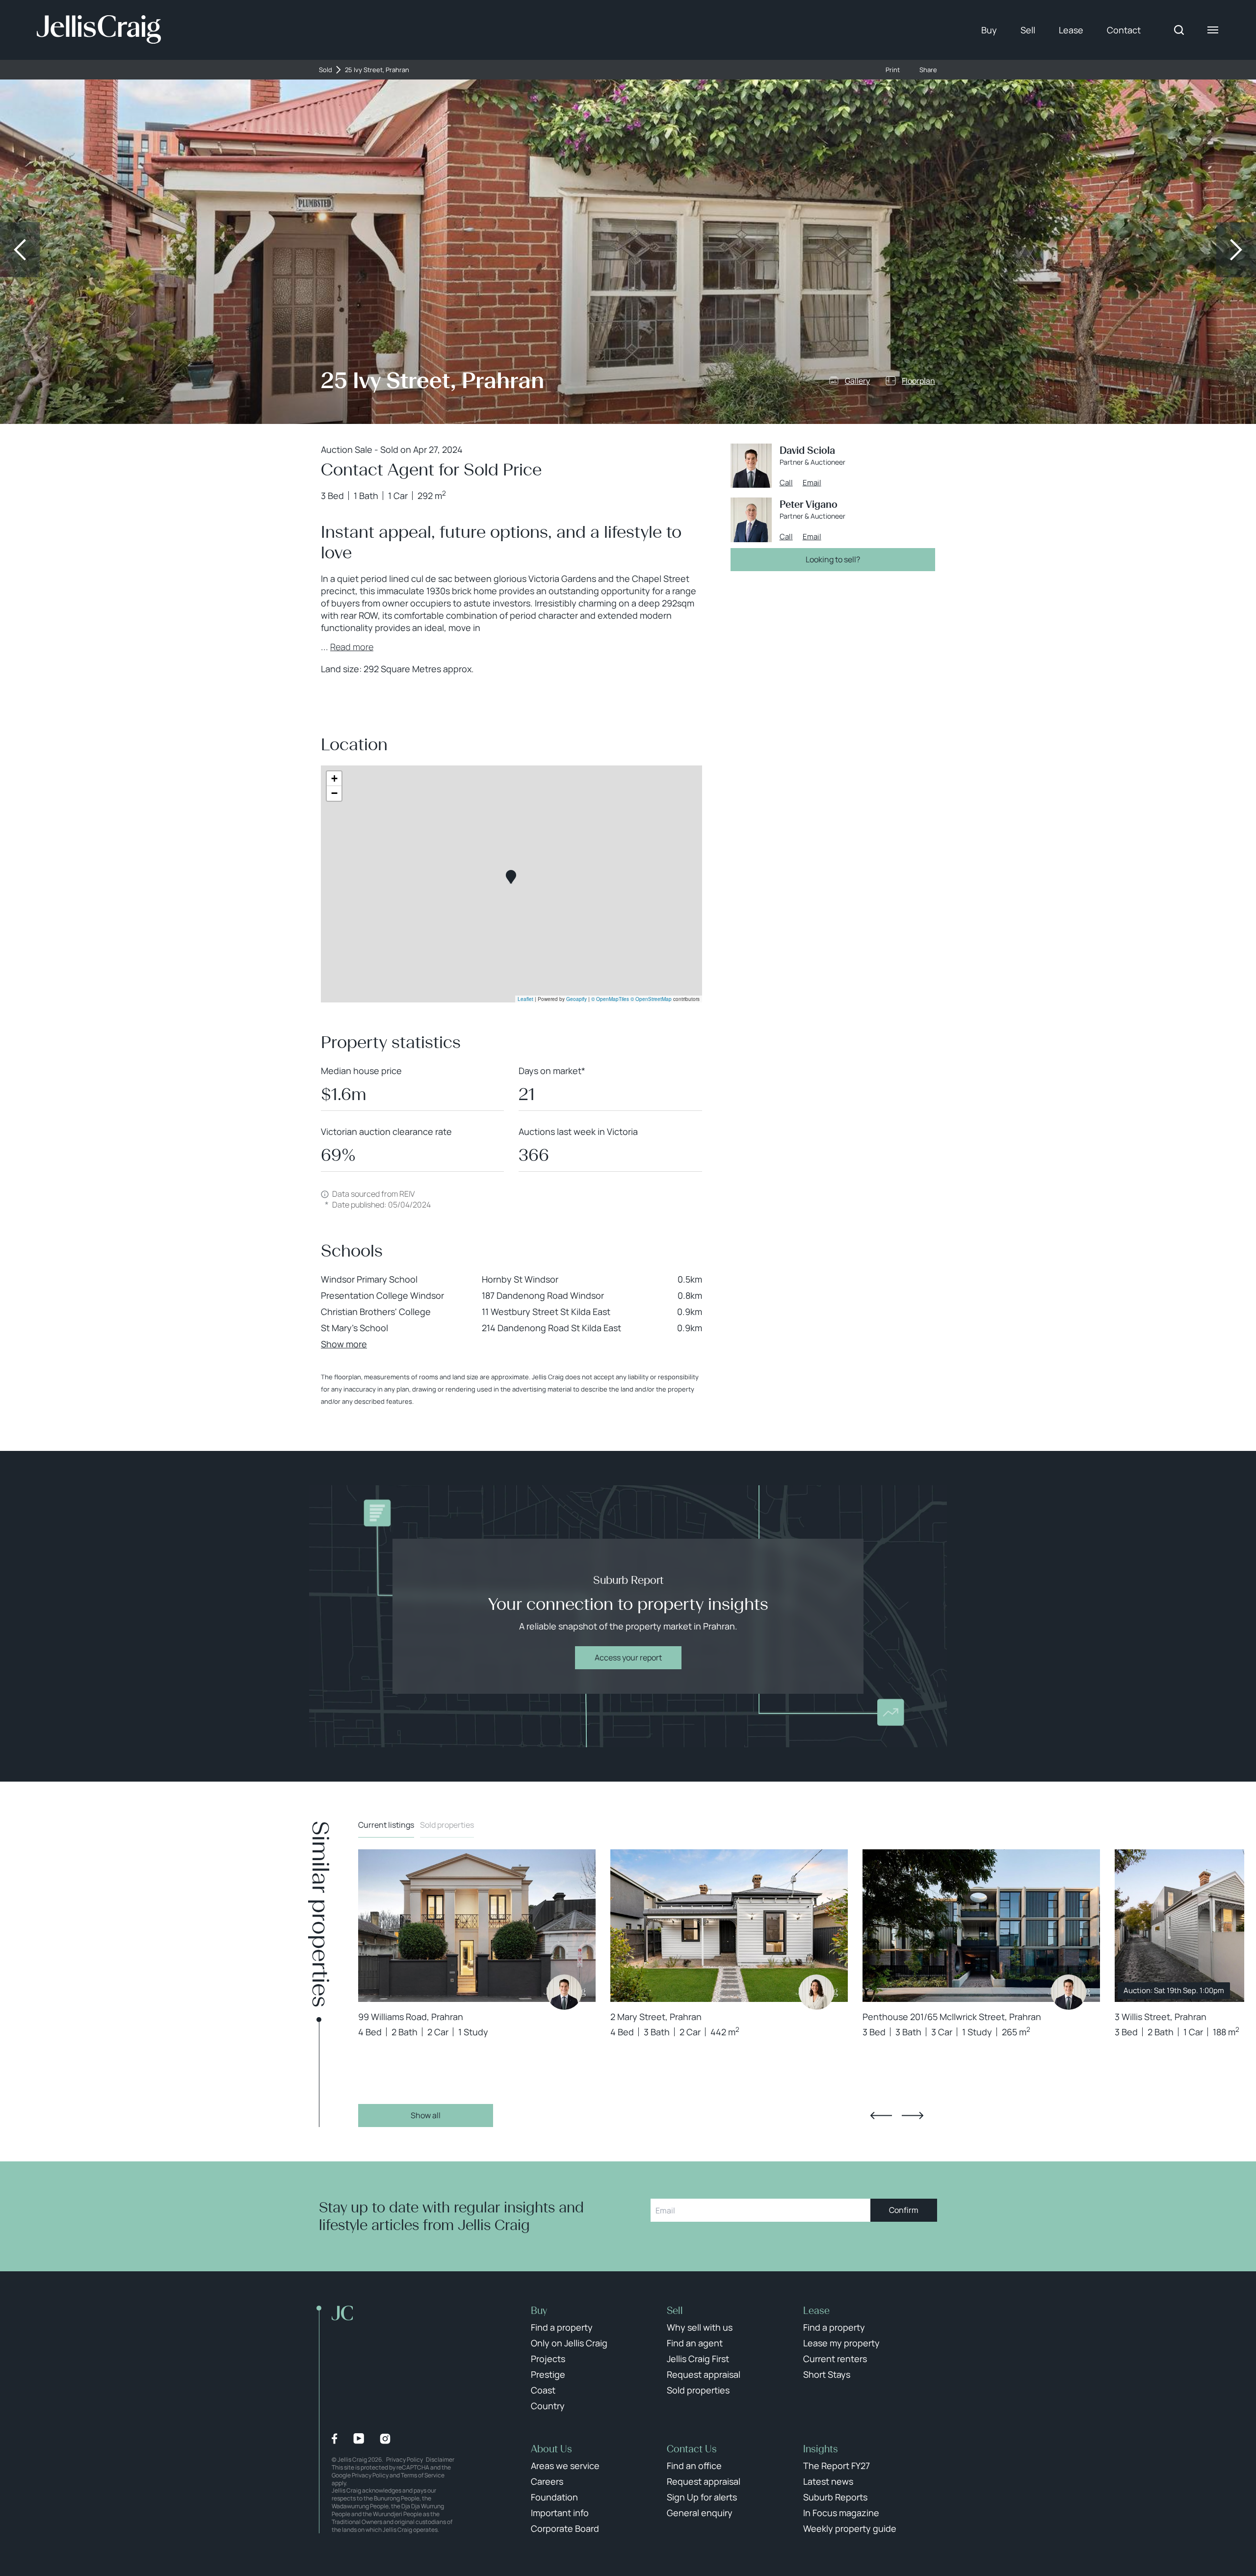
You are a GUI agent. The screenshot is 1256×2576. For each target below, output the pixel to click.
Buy (989, 30)
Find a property (562, 2327)
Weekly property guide (850, 2528)
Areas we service (565, 2466)
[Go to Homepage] (99, 30)
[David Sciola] (564, 1992)
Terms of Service (423, 2475)
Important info (560, 2513)
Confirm (904, 2210)
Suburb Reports (835, 2497)
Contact (1124, 30)
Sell (1028, 30)
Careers (547, 2481)
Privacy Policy (405, 2459)
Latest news (828, 2481)
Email (812, 483)
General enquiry (700, 2513)
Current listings (386, 1825)
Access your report (628, 1657)
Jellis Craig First (698, 2359)
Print (893, 70)
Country (548, 2406)
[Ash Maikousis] (816, 1992)
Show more (344, 1344)
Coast (543, 2390)
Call (786, 483)
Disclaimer (440, 2459)
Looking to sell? (833, 559)
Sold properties (447, 1825)
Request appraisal (704, 2374)
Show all (426, 2115)
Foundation (554, 2497)
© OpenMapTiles (610, 999)
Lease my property (841, 2343)
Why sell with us (700, 2327)
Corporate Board (565, 2528)
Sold (326, 70)
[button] (511, 877)
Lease (1071, 30)
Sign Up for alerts (702, 2497)
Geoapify (576, 999)
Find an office (694, 2466)
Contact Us (692, 2449)
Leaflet (525, 999)
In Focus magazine (841, 2513)
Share (928, 70)
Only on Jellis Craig (569, 2343)
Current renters (835, 2359)
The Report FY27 (837, 2466)
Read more (352, 647)
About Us (551, 2449)
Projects (548, 2359)
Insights (821, 2449)
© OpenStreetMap (651, 999)
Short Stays (827, 2374)
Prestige (548, 2374)
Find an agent (695, 2343)
